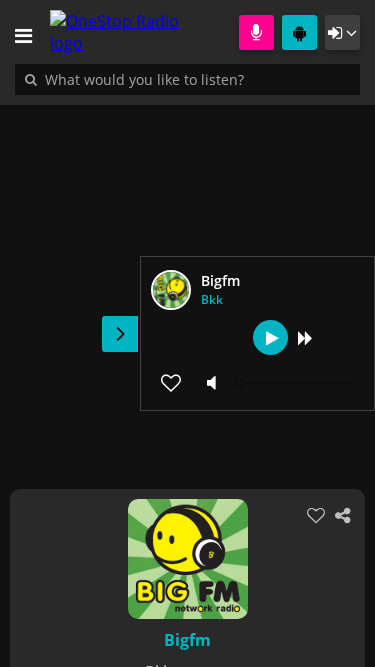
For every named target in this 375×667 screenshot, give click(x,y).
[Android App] (299, 32)
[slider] (295, 383)
